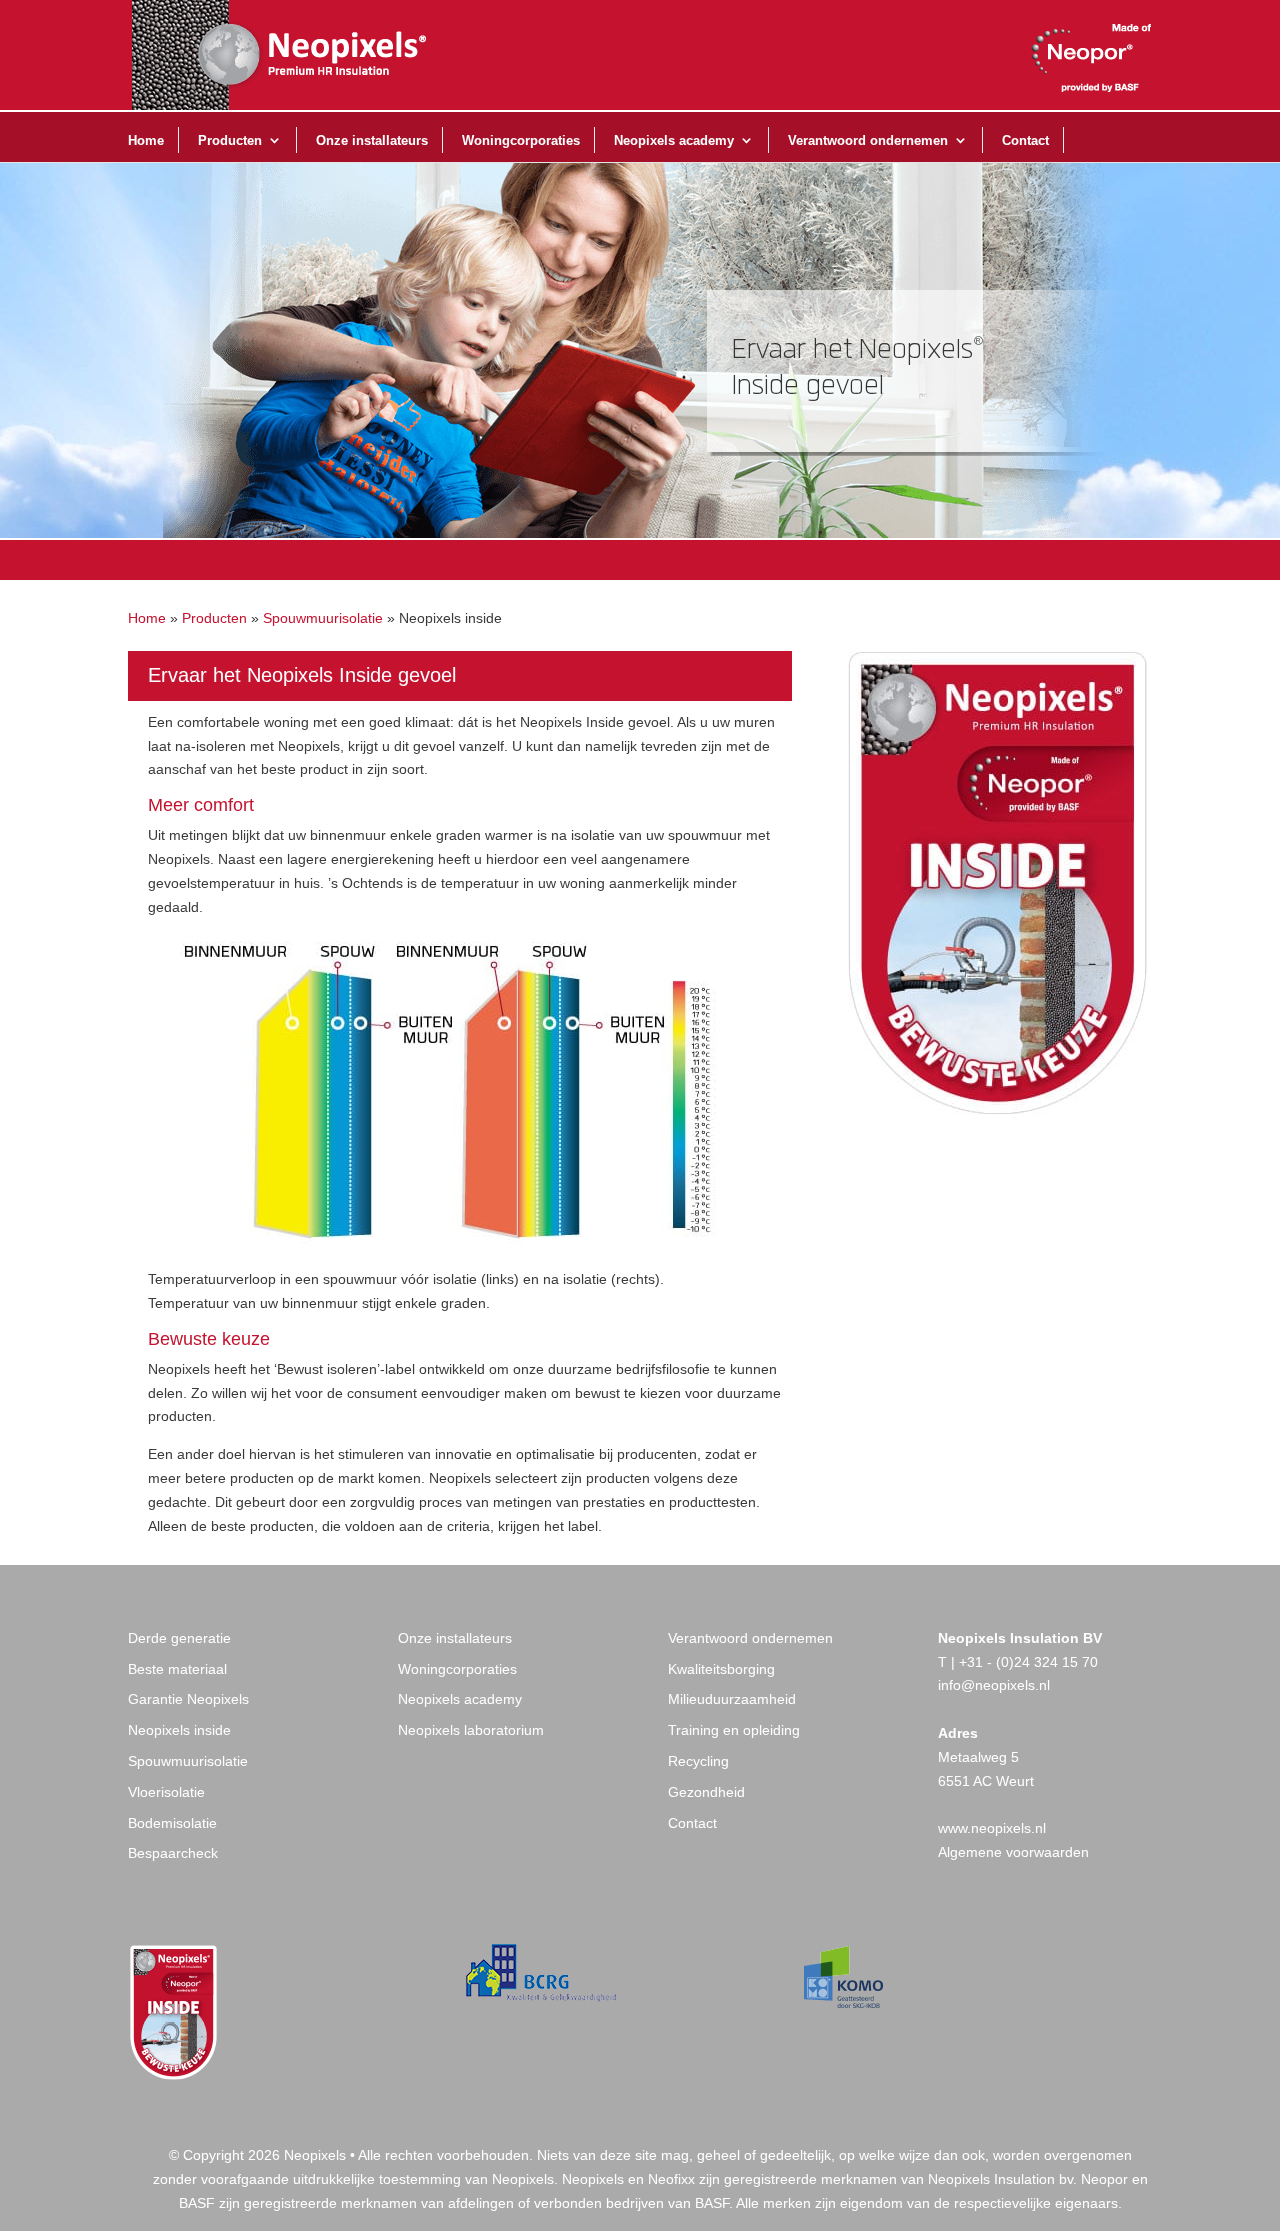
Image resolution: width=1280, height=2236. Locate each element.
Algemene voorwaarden (1013, 1852)
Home (146, 140)
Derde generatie (179, 1638)
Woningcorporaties (521, 140)
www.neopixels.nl (992, 1828)
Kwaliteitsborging (721, 1669)
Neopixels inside (179, 1730)
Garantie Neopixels (188, 1699)
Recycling (698, 1761)
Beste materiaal (177, 1669)
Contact (1025, 140)
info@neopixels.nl (994, 1685)
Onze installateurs (372, 140)
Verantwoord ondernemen (868, 140)
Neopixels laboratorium (471, 1730)
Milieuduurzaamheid (732, 1699)
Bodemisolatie (172, 1823)
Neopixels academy (674, 140)
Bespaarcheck (173, 1853)
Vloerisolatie (166, 1792)
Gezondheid (706, 1792)
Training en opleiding (734, 1730)
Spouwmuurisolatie (323, 618)
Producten (230, 140)
